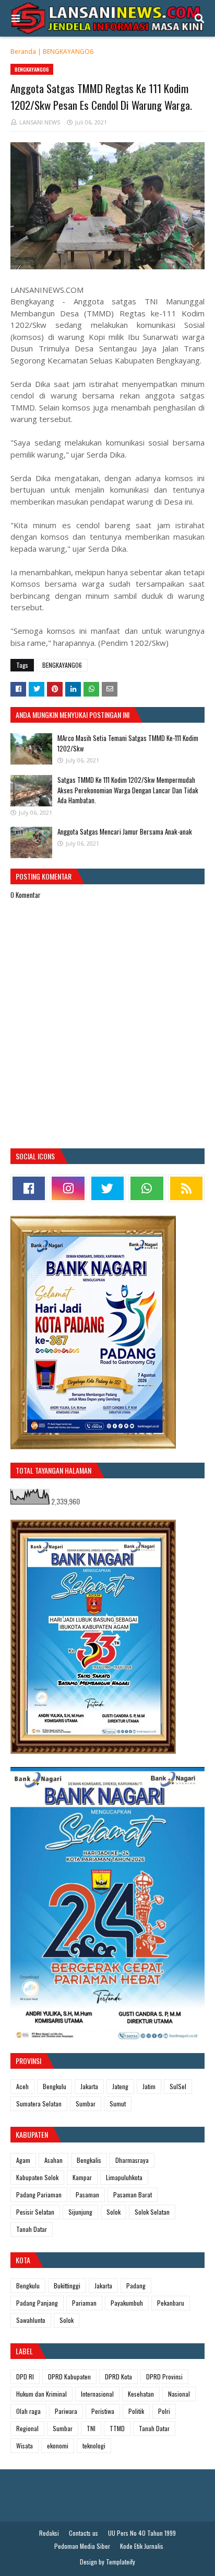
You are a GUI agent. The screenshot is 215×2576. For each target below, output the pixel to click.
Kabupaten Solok (37, 2177)
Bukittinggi (67, 2286)
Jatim (149, 2086)
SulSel (178, 2086)
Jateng (120, 2086)
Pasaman (87, 2195)
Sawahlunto (31, 2320)
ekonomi (58, 2446)
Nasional (179, 2394)
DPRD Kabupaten (69, 2376)
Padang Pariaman (39, 2195)
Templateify (121, 2562)
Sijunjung (80, 2212)
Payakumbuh (127, 2303)
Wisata (25, 2446)
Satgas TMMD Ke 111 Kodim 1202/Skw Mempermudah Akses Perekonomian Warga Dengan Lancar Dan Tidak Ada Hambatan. (128, 790)
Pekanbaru (171, 2303)
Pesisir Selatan (35, 2212)
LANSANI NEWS (40, 122)
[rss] (186, 1188)
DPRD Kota (118, 2376)
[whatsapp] (147, 1188)
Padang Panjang (37, 2303)
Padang (136, 2286)
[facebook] (29, 1188)
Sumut (118, 2104)
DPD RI (25, 2376)
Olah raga (28, 2411)
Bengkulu (55, 2086)
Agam (23, 2160)
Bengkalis (89, 2160)
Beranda (23, 52)
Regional (27, 2428)
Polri (164, 2411)
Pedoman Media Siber (82, 2546)
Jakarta (89, 2086)
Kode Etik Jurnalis (142, 2546)
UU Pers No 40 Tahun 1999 (142, 2533)
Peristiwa (103, 2411)
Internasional (97, 2394)
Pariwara (66, 2411)
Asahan (53, 2160)
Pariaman (84, 2303)
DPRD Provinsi (164, 2376)
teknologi (94, 2446)
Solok (114, 2212)
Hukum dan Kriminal (41, 2394)
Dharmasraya (132, 2160)
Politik (136, 2411)
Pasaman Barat (133, 2195)
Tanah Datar (32, 2229)
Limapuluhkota (124, 2177)
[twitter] (107, 1188)
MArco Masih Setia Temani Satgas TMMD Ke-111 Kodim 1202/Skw (128, 743)
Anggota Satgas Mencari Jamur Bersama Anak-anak (125, 831)
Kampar (82, 2177)
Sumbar (86, 2104)
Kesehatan (141, 2394)
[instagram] (68, 1188)
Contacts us (83, 2533)
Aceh (22, 2086)
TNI (91, 2428)
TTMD (117, 2428)
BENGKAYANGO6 (68, 52)
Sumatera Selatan (39, 2104)
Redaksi (49, 2533)
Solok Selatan (152, 2212)
